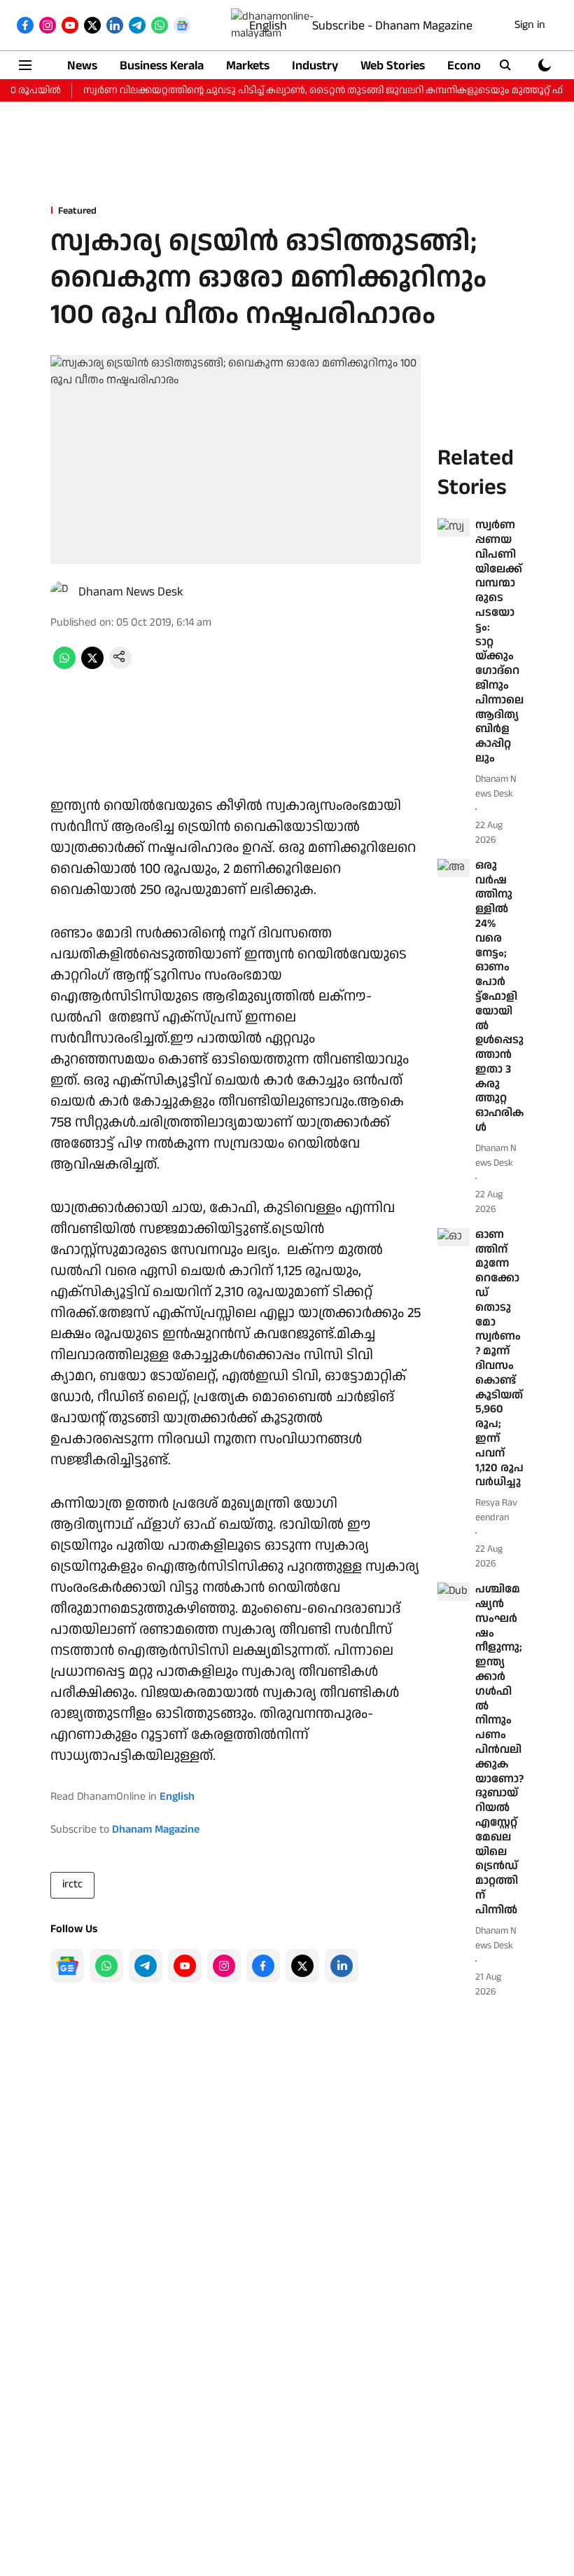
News (82, 66)
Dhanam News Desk (131, 592)
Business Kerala (162, 66)
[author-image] (62, 592)
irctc (72, 1884)
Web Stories (393, 66)
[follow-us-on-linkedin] (342, 1966)
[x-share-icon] (92, 666)
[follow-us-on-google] (67, 1966)
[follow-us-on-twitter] (302, 1966)
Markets (248, 66)
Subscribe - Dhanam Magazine (392, 26)
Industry (315, 66)
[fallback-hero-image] (454, 528)
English (268, 26)
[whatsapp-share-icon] (64, 666)
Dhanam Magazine (156, 1830)
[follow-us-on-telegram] (146, 1966)
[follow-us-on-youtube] (185, 1966)
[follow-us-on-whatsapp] (106, 1966)
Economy (472, 66)
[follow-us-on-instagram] (224, 1966)
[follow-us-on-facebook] (263, 1966)
